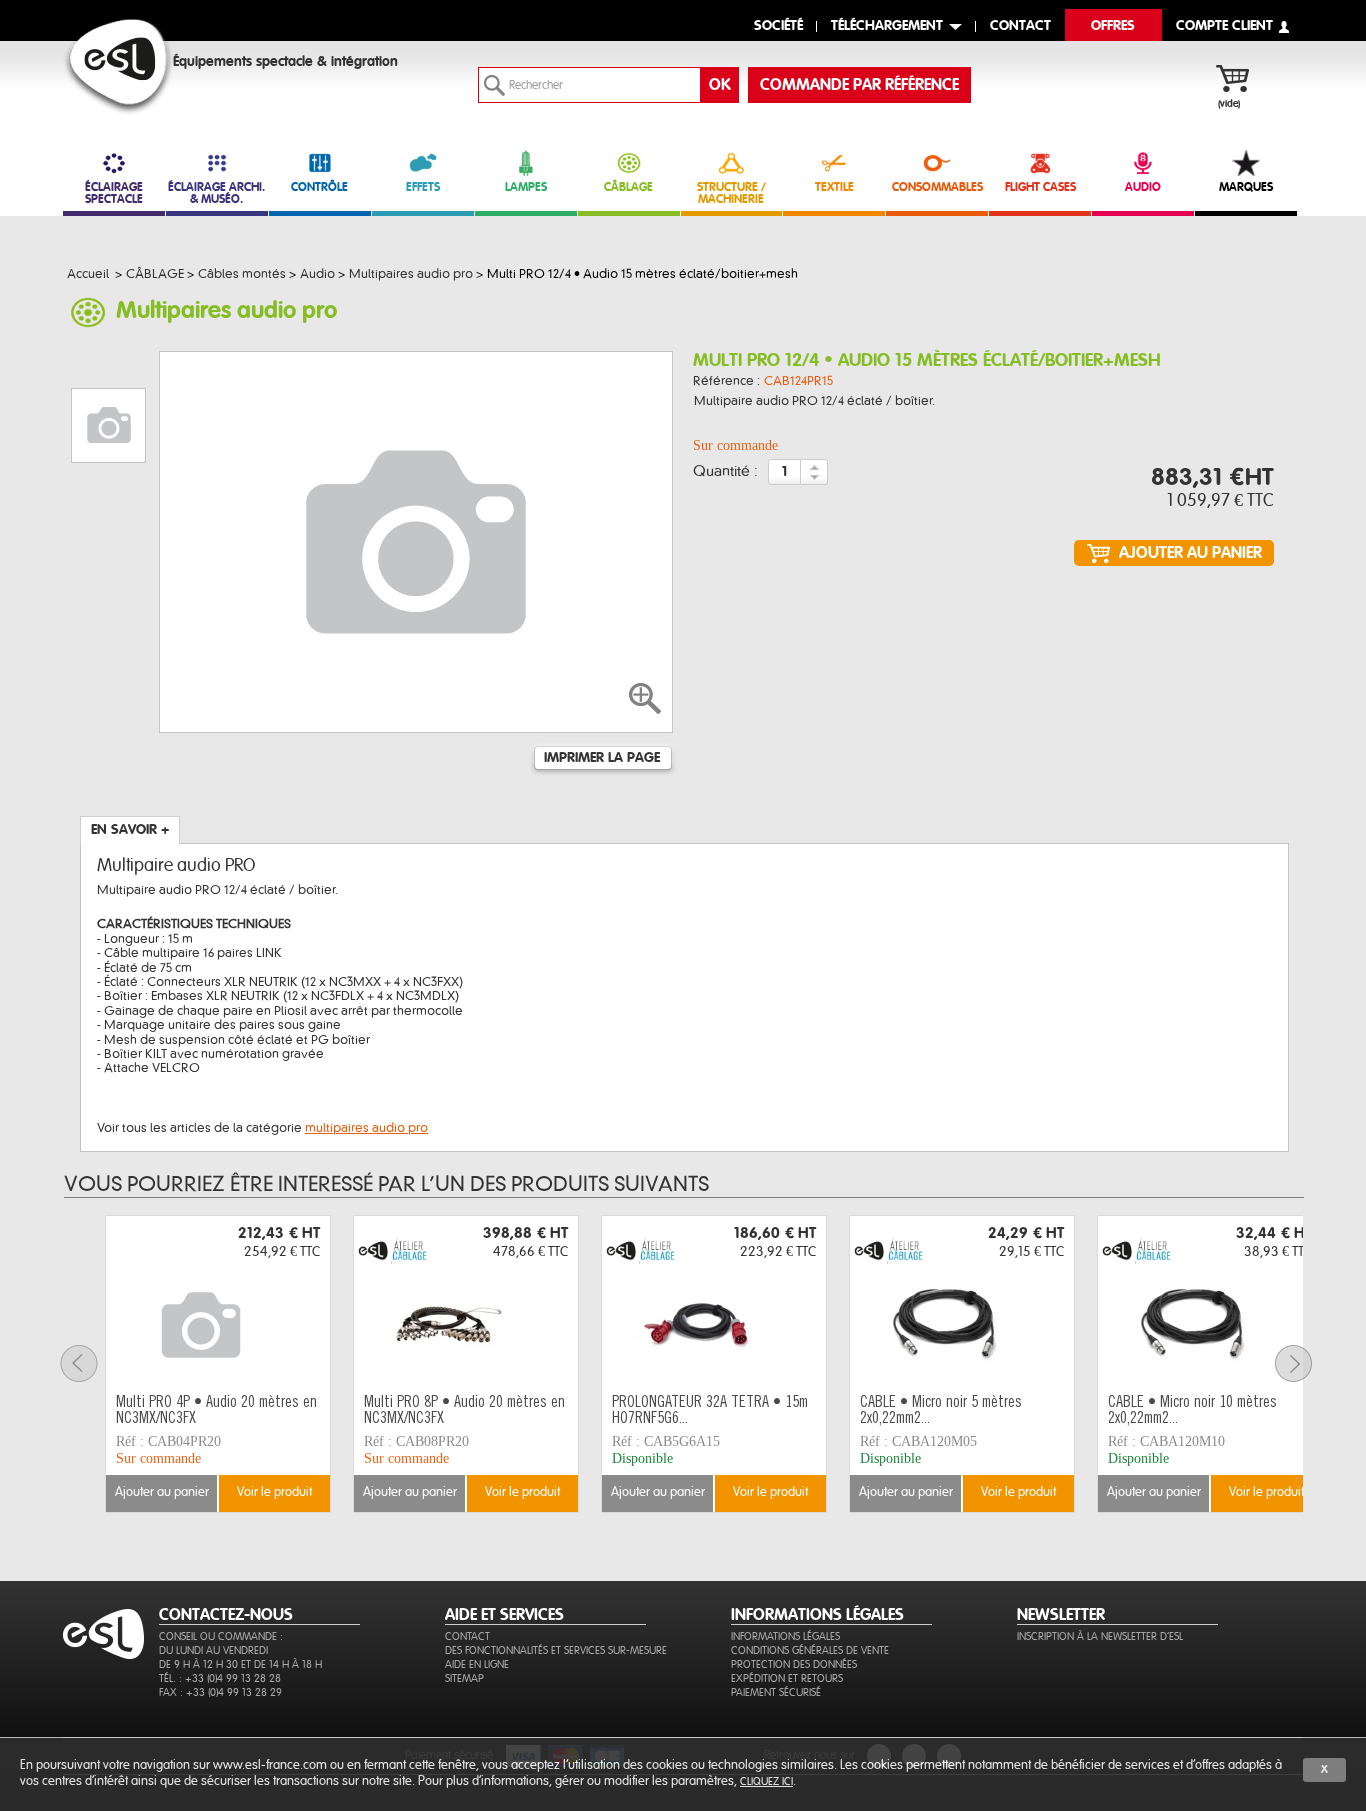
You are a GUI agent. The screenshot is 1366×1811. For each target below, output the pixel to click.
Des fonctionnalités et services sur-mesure (556, 1650)
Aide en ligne (477, 1664)
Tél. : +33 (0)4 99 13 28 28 (220, 1678)
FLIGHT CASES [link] (1040, 187)
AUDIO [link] (1143, 187)
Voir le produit (274, 1492)
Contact (467, 1636)
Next (1306, 1363)
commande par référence (859, 85)
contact (1020, 26)
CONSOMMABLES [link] (937, 187)
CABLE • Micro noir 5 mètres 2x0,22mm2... (941, 1411)
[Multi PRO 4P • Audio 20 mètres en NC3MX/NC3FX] (218, 1302)
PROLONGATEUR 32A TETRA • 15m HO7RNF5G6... (710, 1411)
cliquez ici (766, 1781)
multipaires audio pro (366, 1128)
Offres (1113, 26)
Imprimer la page (602, 758)
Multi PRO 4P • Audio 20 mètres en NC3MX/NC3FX (216, 1411)
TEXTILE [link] (834, 187)
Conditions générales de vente (810, 1650)
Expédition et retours (787, 1678)
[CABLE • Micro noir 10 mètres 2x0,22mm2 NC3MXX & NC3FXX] (1210, 1302)
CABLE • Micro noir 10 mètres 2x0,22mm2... (1192, 1411)
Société (778, 26)
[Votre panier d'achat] (1242, 81)
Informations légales (785, 1636)
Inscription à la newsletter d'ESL (1100, 1636)
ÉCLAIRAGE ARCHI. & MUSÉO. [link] (216, 193)
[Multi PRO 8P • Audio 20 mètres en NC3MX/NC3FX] (466, 1302)
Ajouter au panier (162, 1492)
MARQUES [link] (1246, 187)
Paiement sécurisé (776, 1692)
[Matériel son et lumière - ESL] (118, 66)
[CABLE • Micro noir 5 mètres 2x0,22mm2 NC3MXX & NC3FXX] (962, 1302)
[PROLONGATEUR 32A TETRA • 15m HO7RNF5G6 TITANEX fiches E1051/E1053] (714, 1302)
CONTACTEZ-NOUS (226, 1615)
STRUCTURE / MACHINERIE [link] (731, 193)
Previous (91, 1363)
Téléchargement (887, 26)
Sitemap (464, 1678)
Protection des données (794, 1664)
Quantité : (725, 472)
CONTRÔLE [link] (319, 187)
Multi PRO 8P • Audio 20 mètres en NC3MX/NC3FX (464, 1411)
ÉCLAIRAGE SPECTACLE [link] (114, 193)
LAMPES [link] (526, 187)
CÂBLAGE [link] (628, 187)
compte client (1224, 26)
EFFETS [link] (423, 187)
